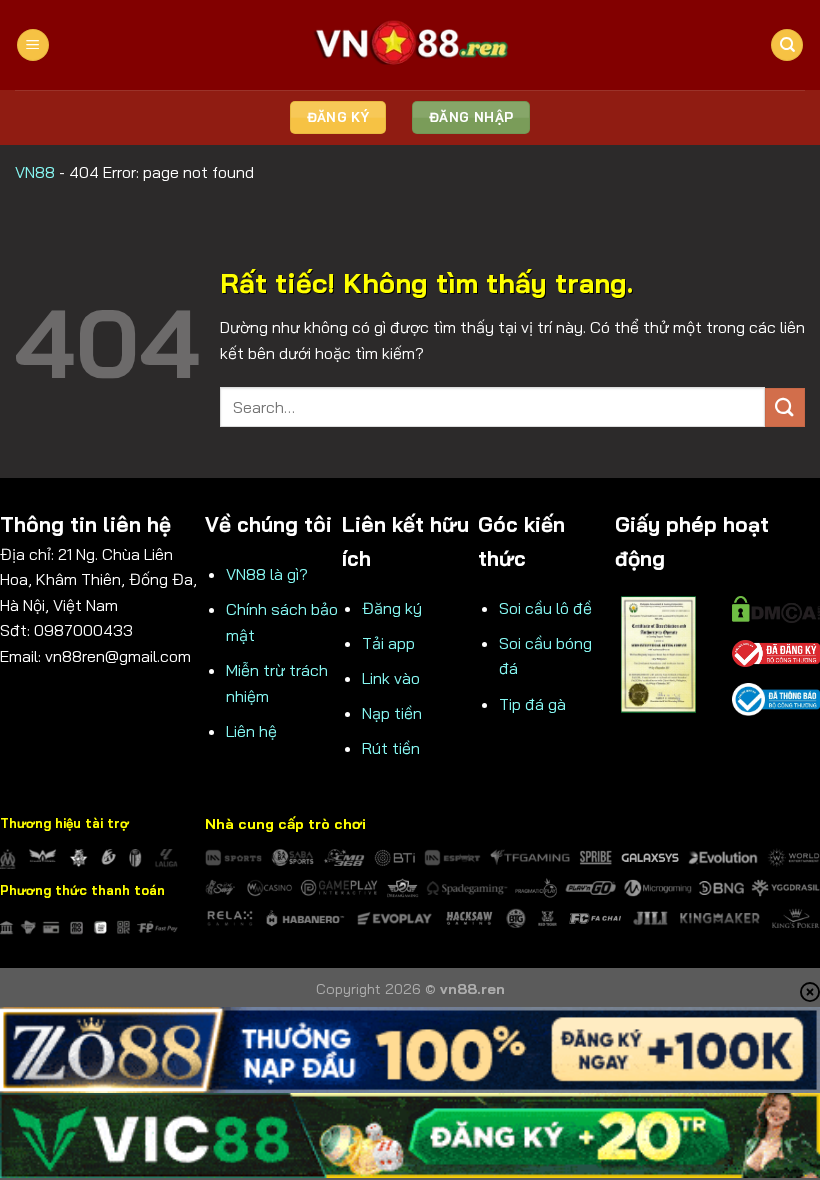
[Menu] (33, 45)
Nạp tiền (392, 713)
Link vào (391, 678)
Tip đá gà (532, 704)
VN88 (35, 172)
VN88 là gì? (267, 574)
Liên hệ (251, 731)
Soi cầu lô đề (545, 608)
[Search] (787, 45)
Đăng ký (392, 608)
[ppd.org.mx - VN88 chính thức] (410, 44)
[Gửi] (785, 407)
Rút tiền (391, 748)
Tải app (388, 643)
